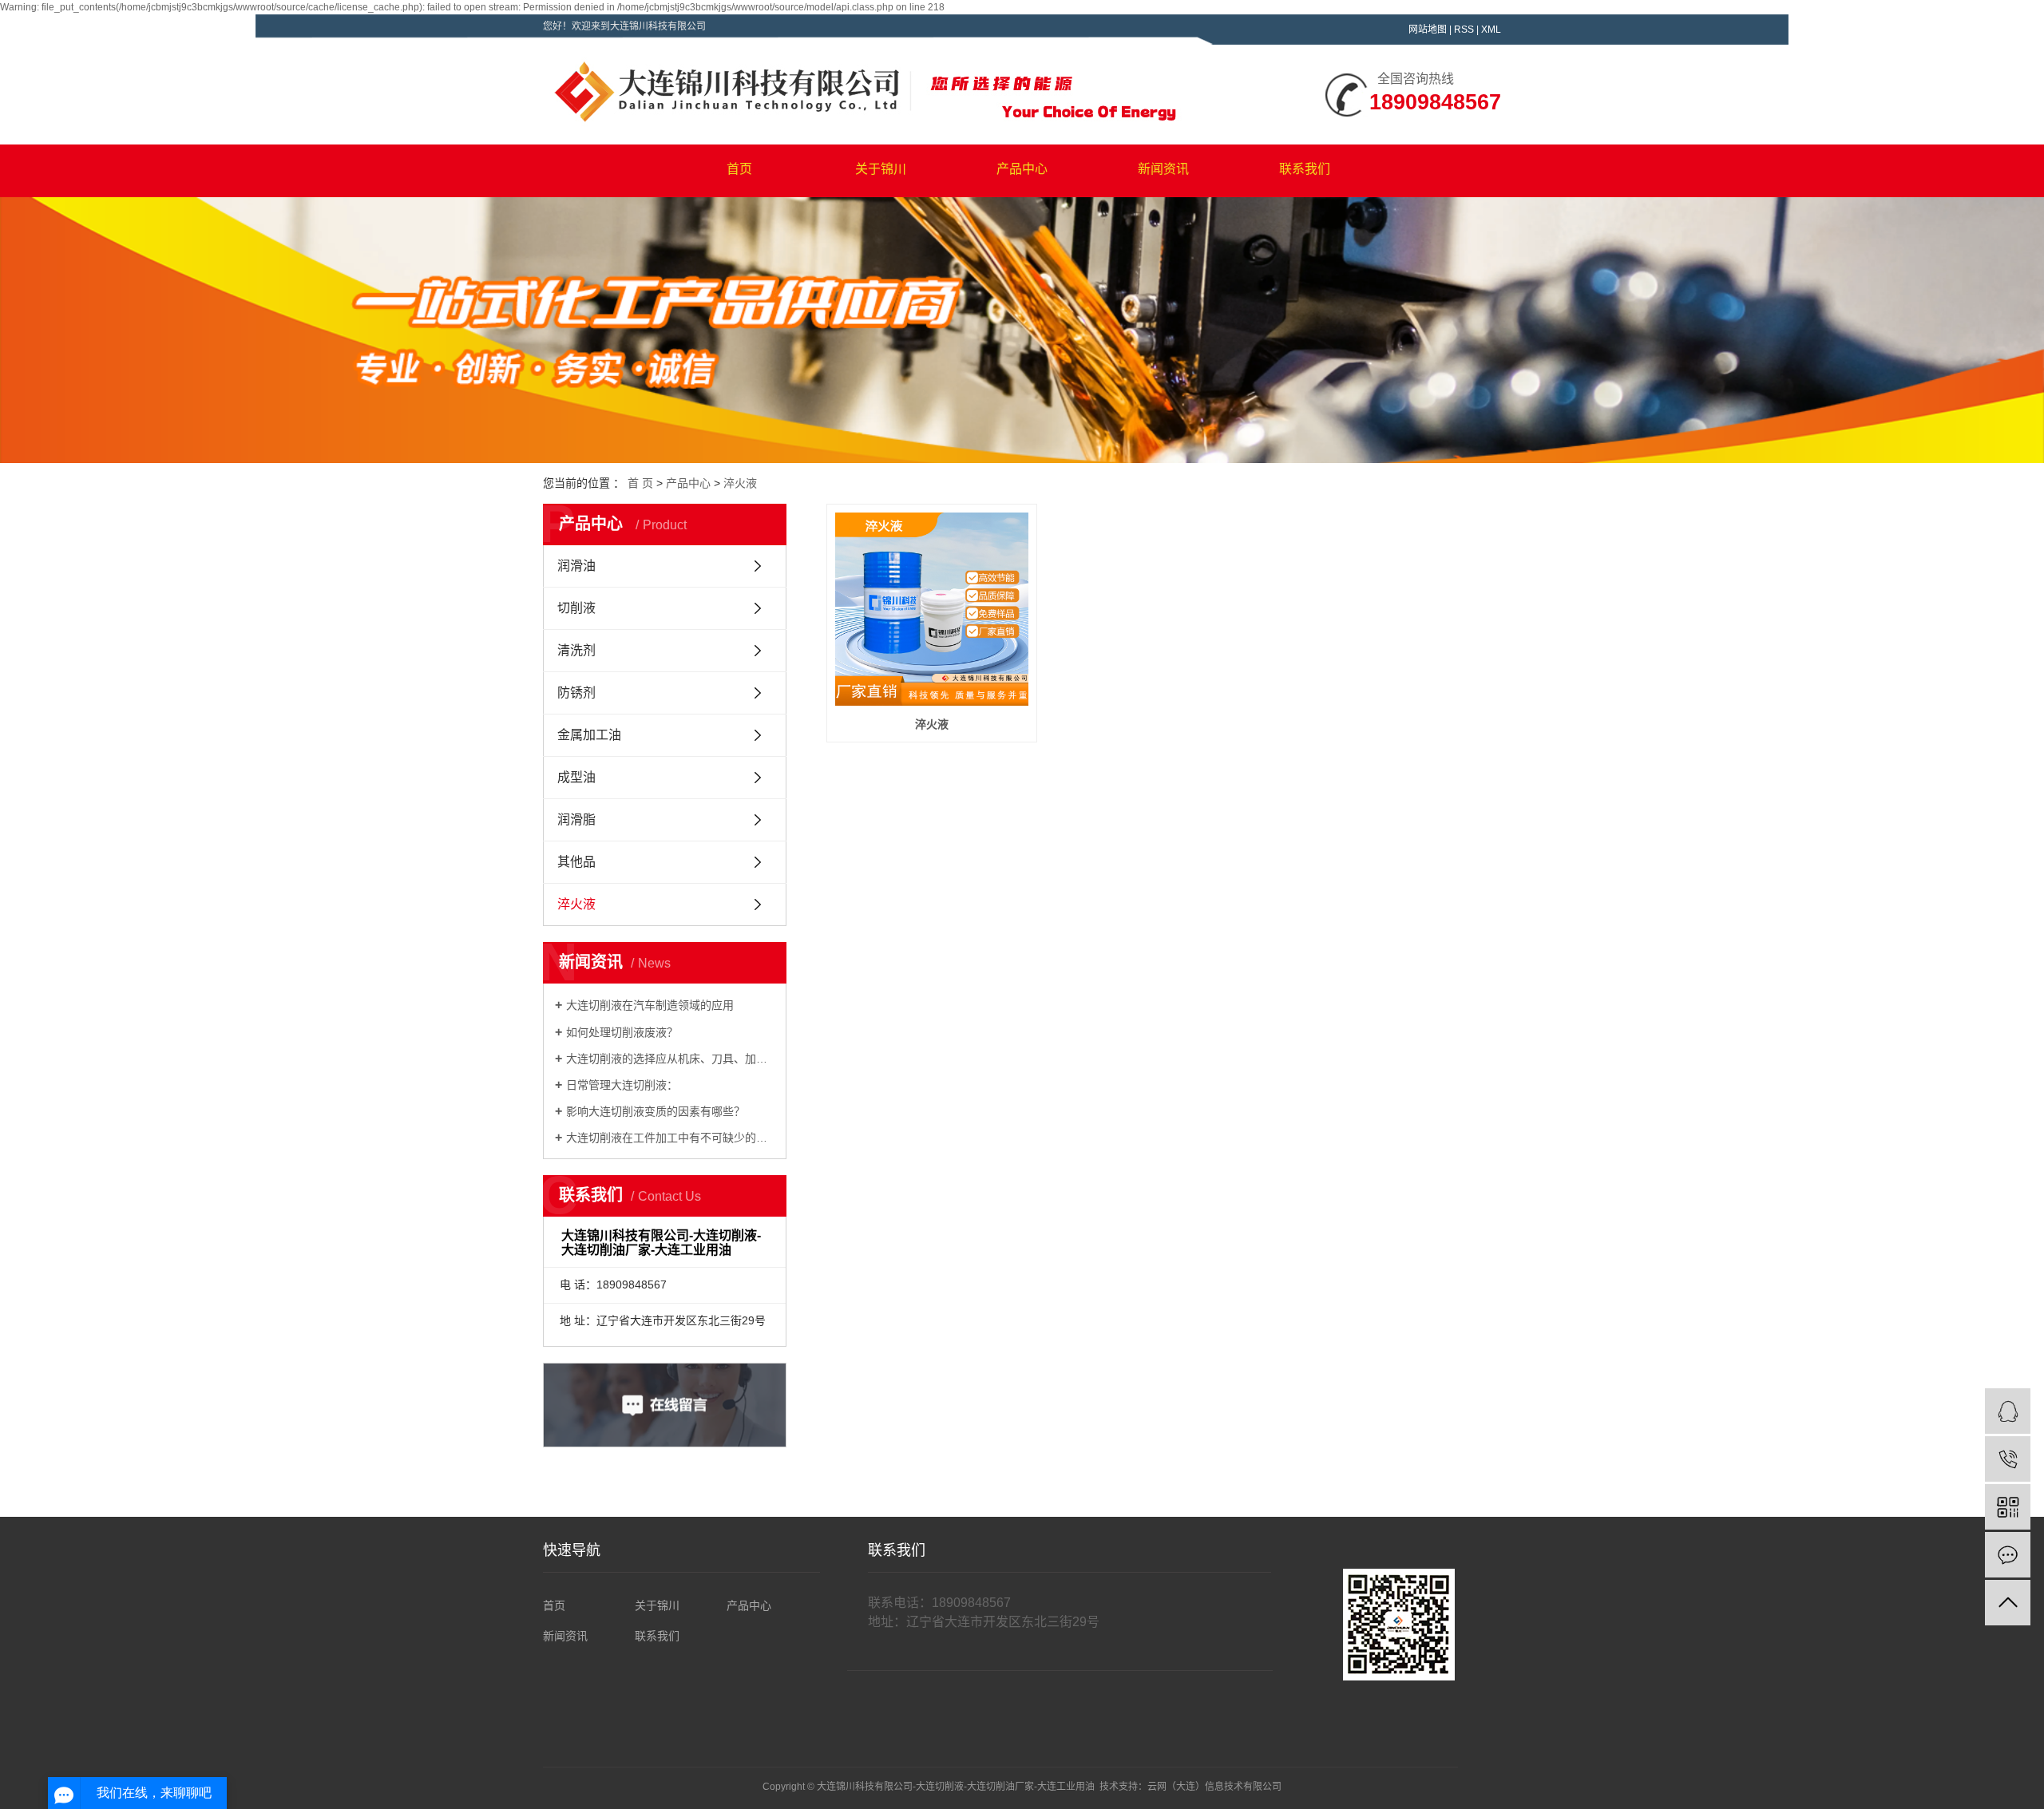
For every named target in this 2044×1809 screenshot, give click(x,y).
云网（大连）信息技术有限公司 (1214, 1787)
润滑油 (576, 566)
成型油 (576, 777)
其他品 (576, 862)
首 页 (640, 483)
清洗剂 (576, 650)
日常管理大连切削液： (622, 1085)
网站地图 (1428, 30)
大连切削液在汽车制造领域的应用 (650, 1005)
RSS (1464, 30)
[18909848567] (2008, 1459)
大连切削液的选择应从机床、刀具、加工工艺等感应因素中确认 (670, 1059)
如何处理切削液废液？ (622, 1032)
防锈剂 (576, 693)
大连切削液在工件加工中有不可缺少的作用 (670, 1138)
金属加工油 (589, 735)
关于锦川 (881, 169)
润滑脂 (576, 819)
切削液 (576, 608)
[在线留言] (2008, 1555)
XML (1491, 30)
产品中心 (1022, 169)
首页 (739, 169)
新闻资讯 (1163, 169)
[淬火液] (932, 609)
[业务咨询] (2008, 1411)
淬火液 (740, 483)
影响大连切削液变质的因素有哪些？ (656, 1111)
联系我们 (1305, 169)
